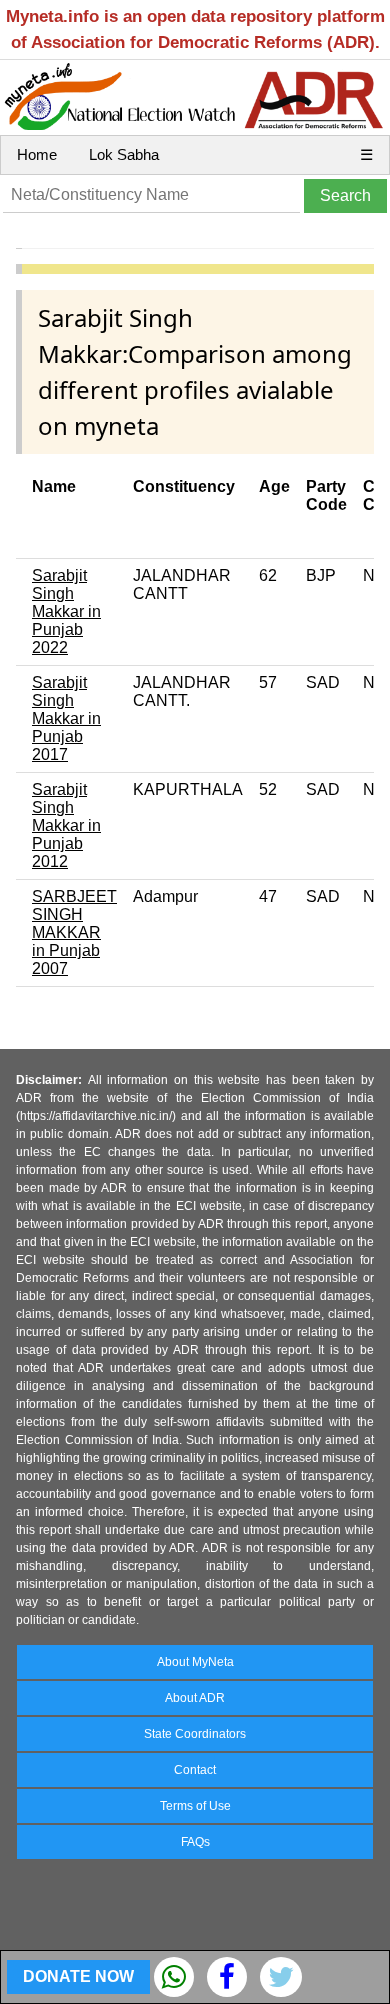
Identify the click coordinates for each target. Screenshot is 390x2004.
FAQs (195, 1842)
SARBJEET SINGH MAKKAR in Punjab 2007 (74, 932)
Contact (195, 1770)
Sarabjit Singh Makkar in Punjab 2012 (66, 825)
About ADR (195, 1698)
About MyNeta (195, 1662)
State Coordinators (195, 1734)
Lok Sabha (124, 154)
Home (37, 154)
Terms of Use (195, 1806)
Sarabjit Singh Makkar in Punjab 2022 (66, 611)
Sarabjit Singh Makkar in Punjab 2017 (66, 718)
